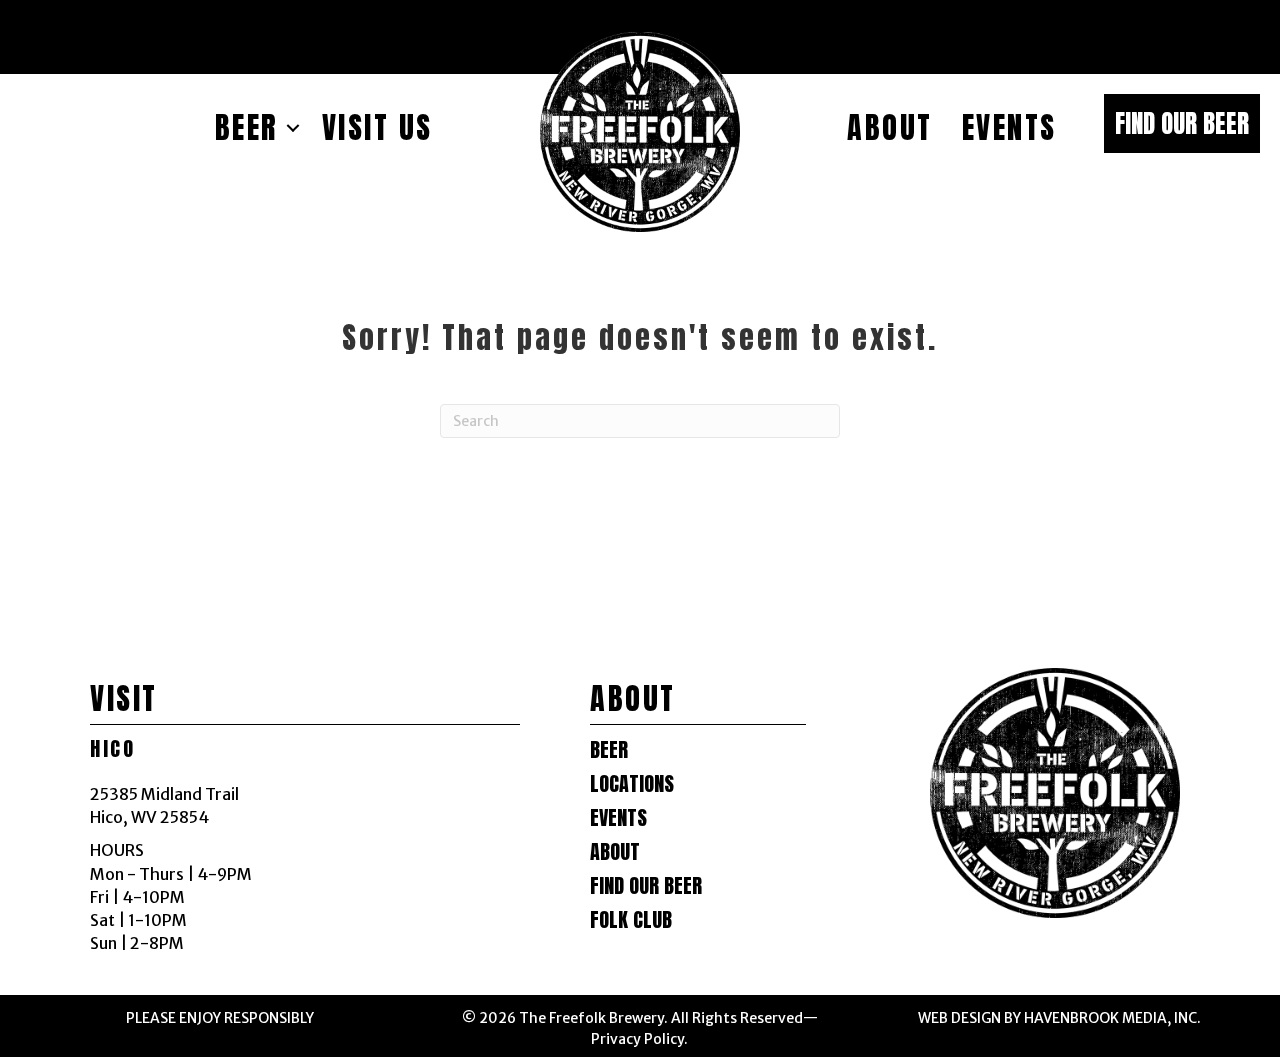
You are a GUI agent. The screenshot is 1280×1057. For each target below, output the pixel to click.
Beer (247, 127)
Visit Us (377, 127)
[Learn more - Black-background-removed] (640, 132)
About (890, 127)
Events (1009, 127)
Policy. (664, 1039)
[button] (1182, 123)
